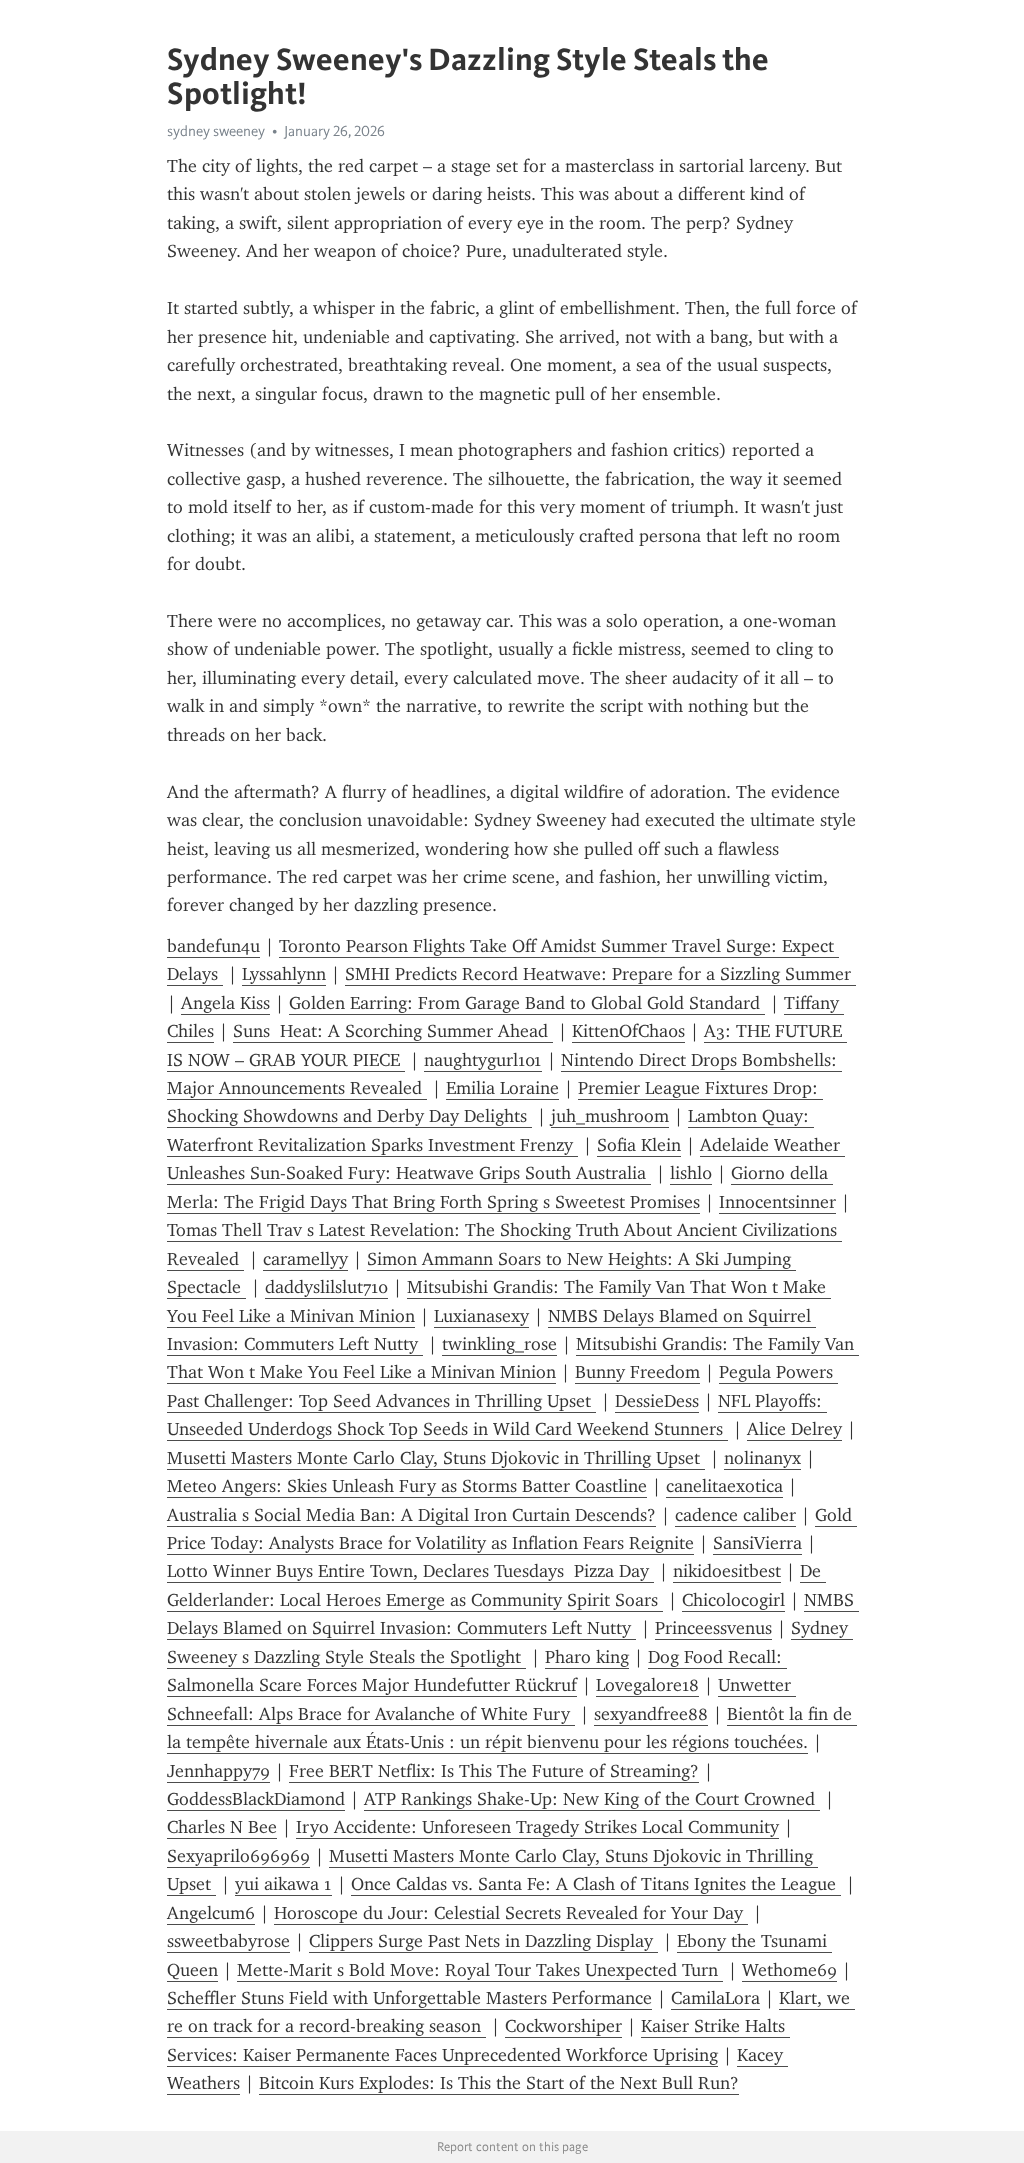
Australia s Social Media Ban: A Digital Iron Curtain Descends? (411, 1515)
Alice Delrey (794, 1429)
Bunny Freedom (637, 1372)
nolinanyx (762, 1458)
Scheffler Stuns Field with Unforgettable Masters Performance (409, 1998)
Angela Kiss (225, 1003)
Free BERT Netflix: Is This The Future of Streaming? (494, 1771)
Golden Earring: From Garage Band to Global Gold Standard (527, 1003)
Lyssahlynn (284, 974)
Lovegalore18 (647, 1685)
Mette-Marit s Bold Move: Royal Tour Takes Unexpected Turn (480, 1970)
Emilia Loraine (502, 1088)
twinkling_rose (499, 1344)
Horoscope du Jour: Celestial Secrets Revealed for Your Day (511, 1913)
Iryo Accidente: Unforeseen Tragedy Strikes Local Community (537, 1827)
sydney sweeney (216, 131)
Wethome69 (789, 1970)
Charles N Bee (222, 1827)
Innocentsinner (777, 1202)
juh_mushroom (610, 1116)
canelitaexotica (724, 1486)
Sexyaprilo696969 (238, 1856)
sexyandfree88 (651, 1714)
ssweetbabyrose (228, 1941)
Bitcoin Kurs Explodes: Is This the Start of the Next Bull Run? (499, 2083)
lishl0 (691, 1173)
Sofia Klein (639, 1145)
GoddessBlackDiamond (256, 1799)
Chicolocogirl (733, 1600)
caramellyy (305, 1259)
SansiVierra (757, 1543)
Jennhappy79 (218, 1771)
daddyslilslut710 (326, 1287)
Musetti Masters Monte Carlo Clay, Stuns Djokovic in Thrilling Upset (436, 1458)
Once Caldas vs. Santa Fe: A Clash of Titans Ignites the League (596, 1884)
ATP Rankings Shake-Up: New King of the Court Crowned (592, 1799)
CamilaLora (715, 1998)
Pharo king (587, 1657)
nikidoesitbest (727, 1571)
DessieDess (657, 1401)
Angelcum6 (211, 1913)
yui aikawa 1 (283, 1884)
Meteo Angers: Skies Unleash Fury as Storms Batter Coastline (407, 1486)
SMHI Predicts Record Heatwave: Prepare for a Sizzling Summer (600, 974)
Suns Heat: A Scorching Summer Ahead (393, 1031)
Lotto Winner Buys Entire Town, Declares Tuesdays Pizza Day (410, 1571)
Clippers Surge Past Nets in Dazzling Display (483, 1941)
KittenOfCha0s (628, 1031)
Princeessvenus (713, 1628)
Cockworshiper (563, 2026)
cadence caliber (735, 1515)
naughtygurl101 (483, 1060)
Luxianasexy (481, 1316)
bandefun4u (213, 946)
